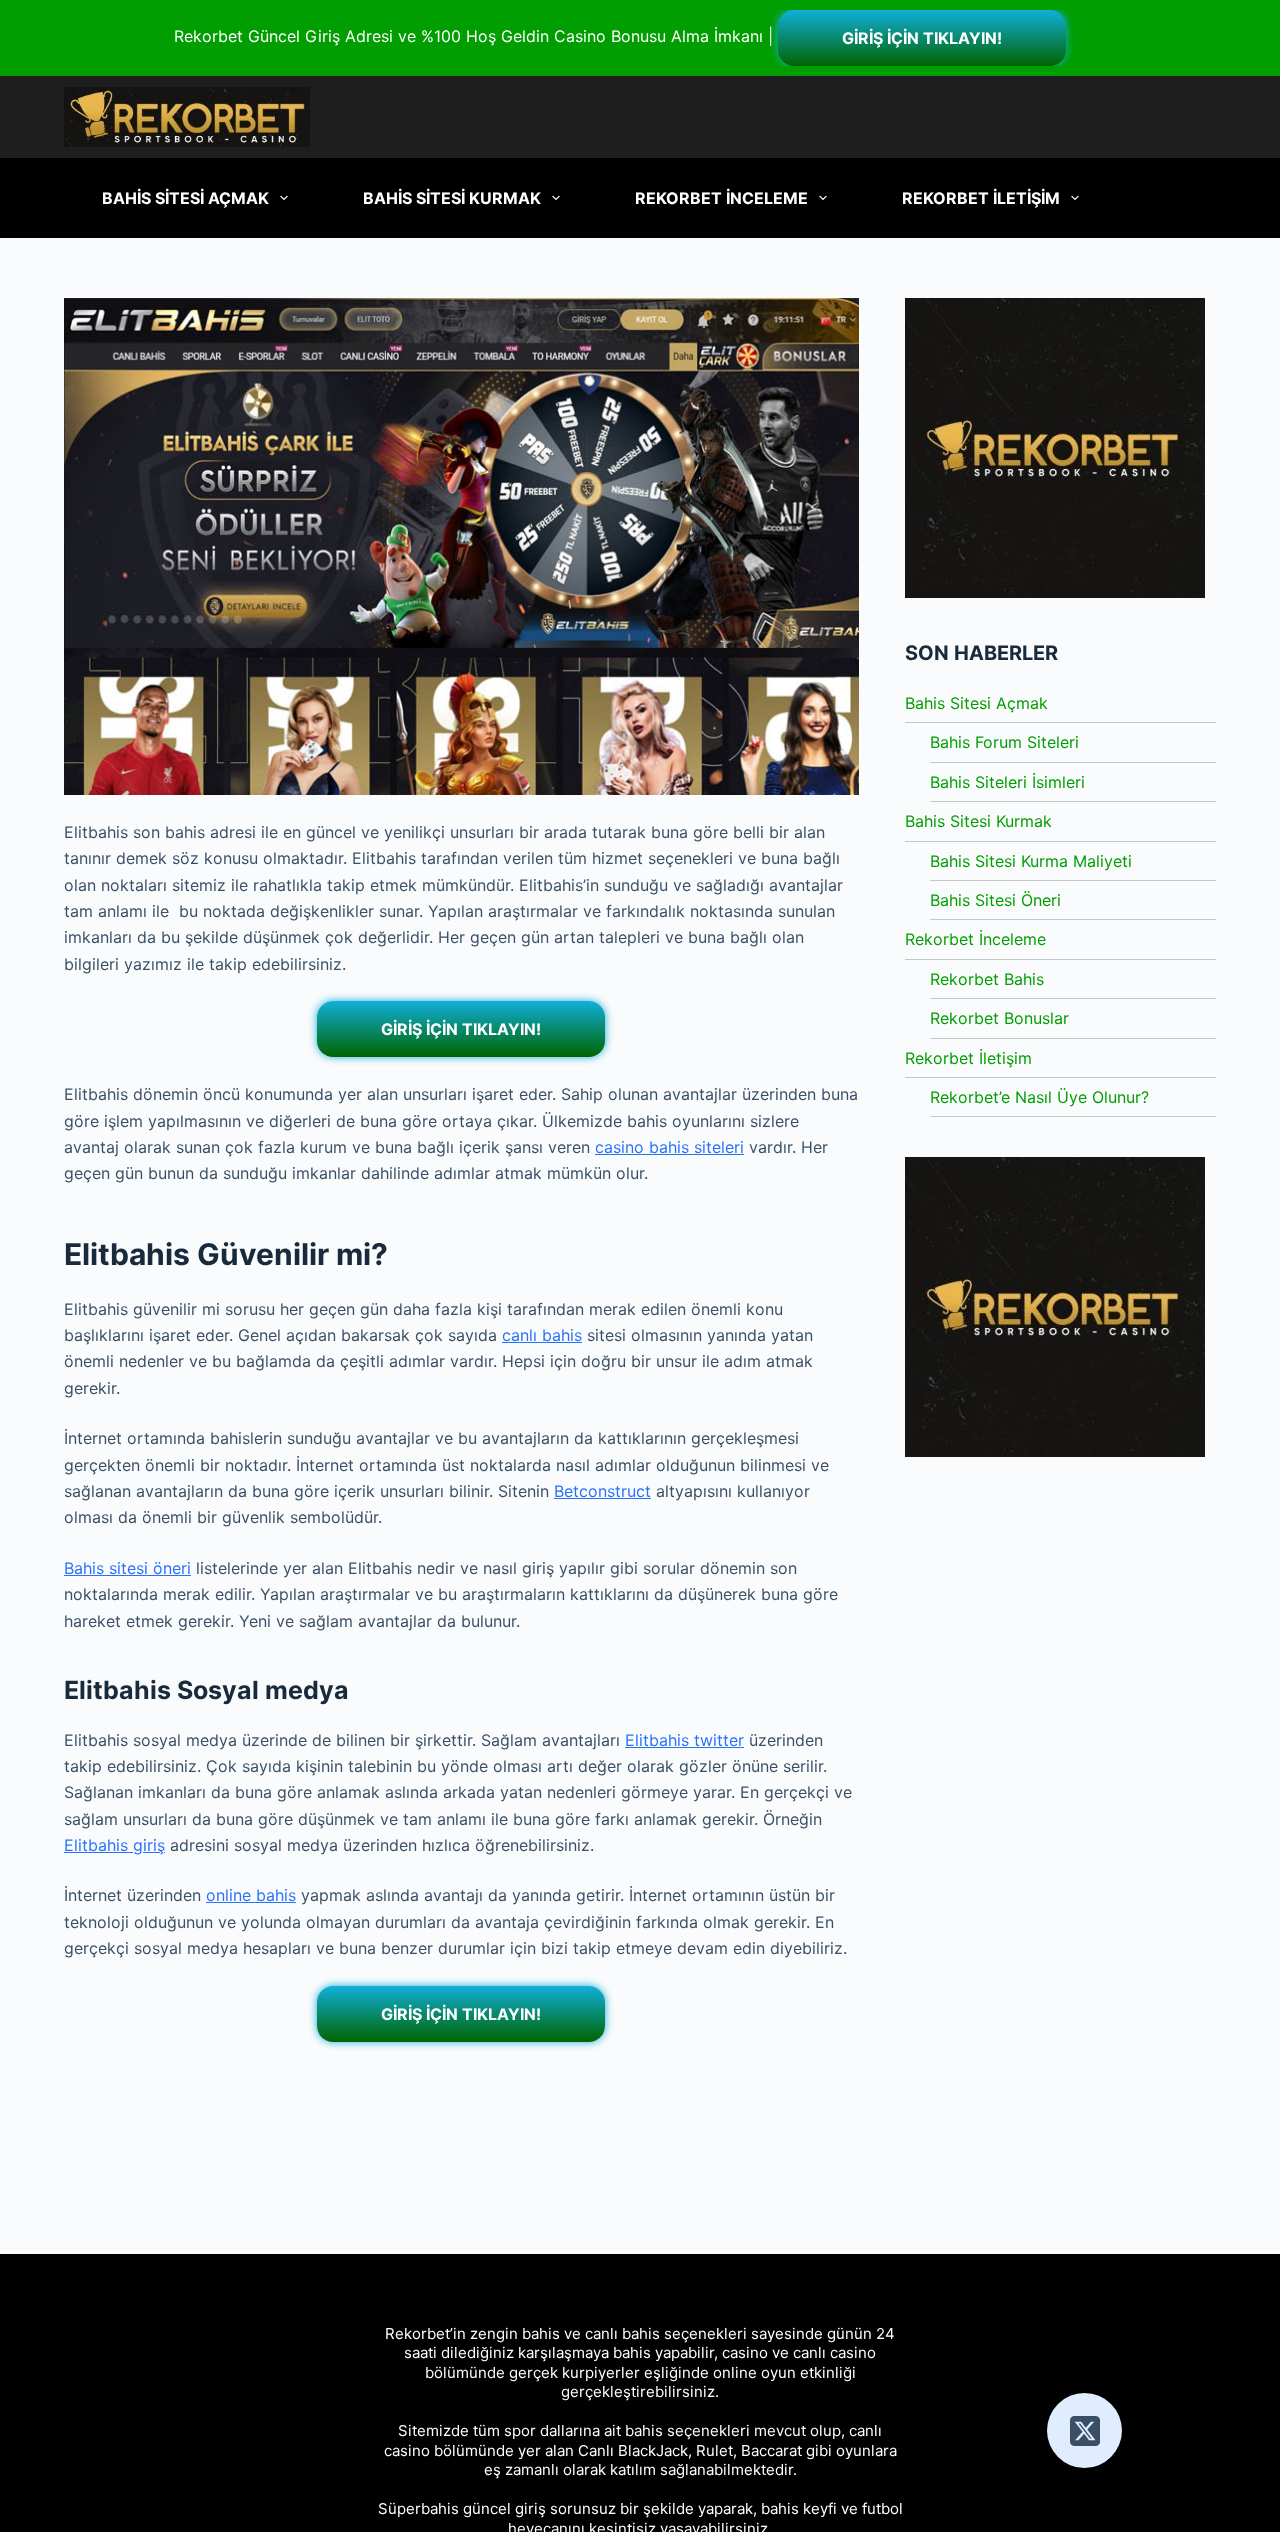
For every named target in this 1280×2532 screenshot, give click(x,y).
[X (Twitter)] (1084, 2430)
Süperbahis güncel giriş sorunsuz (497, 2508)
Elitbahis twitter (684, 1740)
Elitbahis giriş (114, 1845)
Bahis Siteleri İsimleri (1007, 782)
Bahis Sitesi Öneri (995, 900)
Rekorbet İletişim (968, 1058)
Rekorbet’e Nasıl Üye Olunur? (1039, 1097)
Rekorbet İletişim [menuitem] (981, 198)
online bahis (251, 1895)
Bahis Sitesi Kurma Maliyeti (1031, 861)
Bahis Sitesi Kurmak (978, 821)
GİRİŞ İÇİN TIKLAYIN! (922, 38)
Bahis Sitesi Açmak (976, 703)
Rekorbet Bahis (987, 979)
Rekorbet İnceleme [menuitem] (721, 198)
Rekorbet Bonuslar (999, 1018)
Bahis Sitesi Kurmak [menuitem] (452, 198)
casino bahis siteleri (669, 1147)
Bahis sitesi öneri (127, 1568)
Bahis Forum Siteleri (1004, 742)
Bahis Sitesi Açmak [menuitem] (185, 198)
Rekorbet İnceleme (975, 939)
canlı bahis (542, 1335)
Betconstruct (602, 1491)
